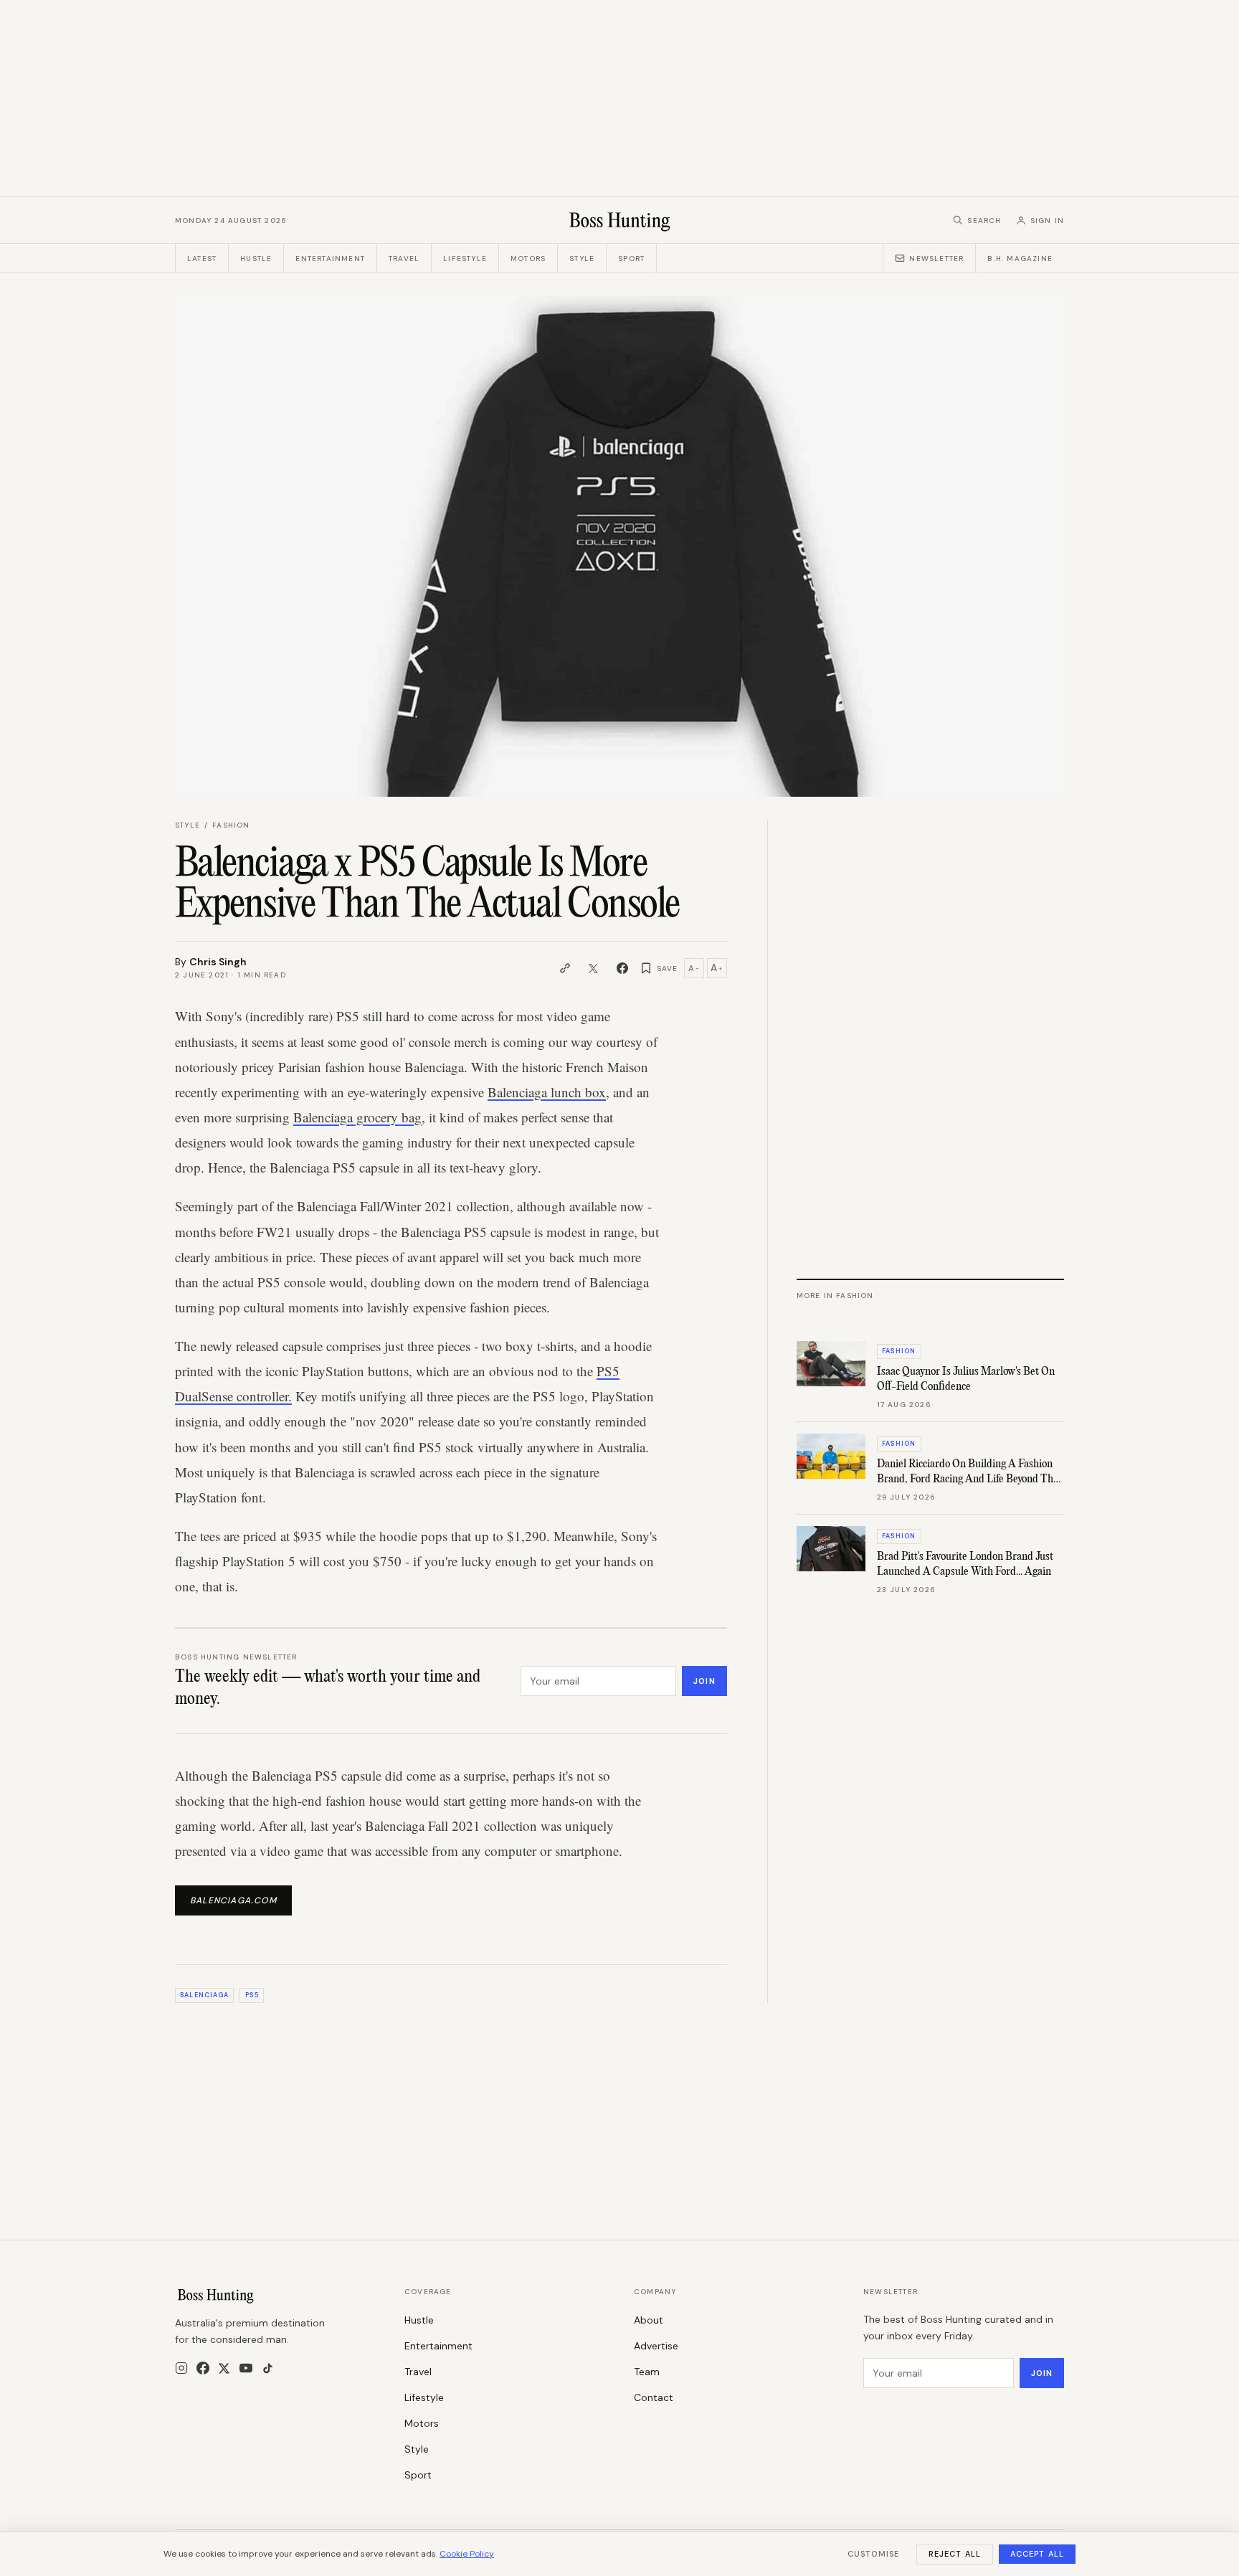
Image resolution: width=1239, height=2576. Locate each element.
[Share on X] (594, 968)
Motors (528, 259)
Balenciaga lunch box (547, 1092)
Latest (202, 259)
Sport (631, 259)
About (649, 2320)
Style (582, 259)
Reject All (955, 2554)
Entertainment (330, 259)
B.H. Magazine (1020, 259)
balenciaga (204, 1995)
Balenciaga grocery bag (357, 1117)
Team (647, 2372)
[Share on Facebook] (622, 968)
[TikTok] (268, 2368)
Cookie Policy (467, 2554)
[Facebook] (203, 2368)
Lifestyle (465, 259)
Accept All (1037, 2554)
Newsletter (936, 259)
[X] (224, 2368)
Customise (873, 2554)
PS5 (252, 1995)
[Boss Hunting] (620, 220)
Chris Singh (218, 962)
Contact (654, 2397)
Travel (404, 259)
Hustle (256, 259)
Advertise (656, 2346)
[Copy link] (565, 968)
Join (704, 1681)
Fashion (231, 825)
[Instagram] (181, 2368)
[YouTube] (246, 2368)
